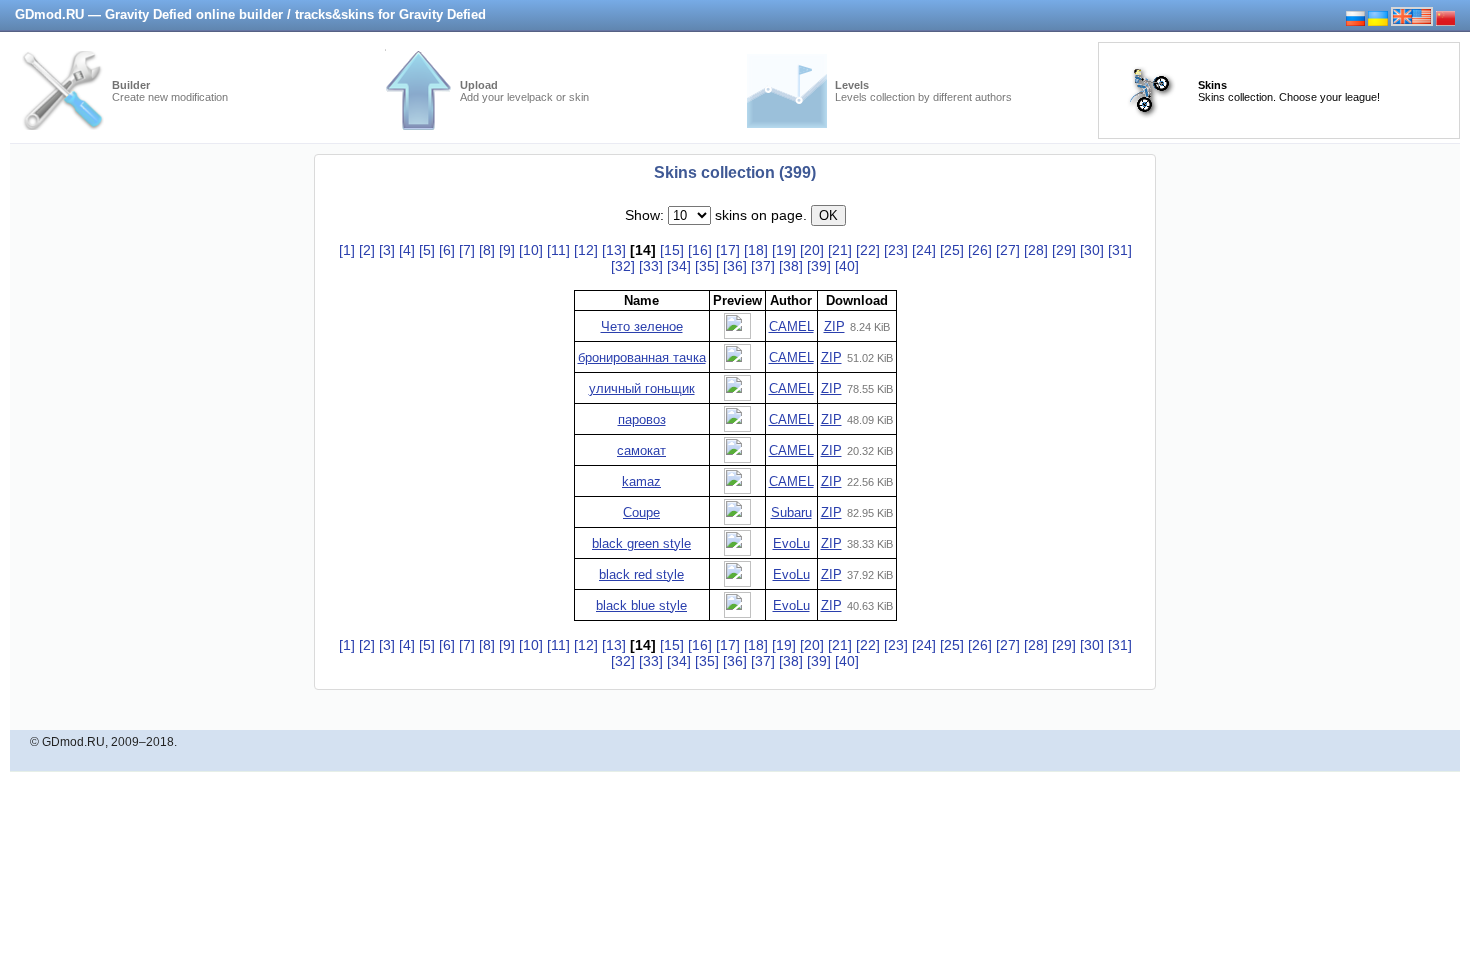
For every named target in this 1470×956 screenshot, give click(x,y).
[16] (700, 250)
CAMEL (791, 326)
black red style (641, 574)
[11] (558, 250)
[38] (791, 266)
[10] (531, 250)
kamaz (641, 481)
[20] (812, 250)
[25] (952, 250)
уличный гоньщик (642, 388)
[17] (728, 250)
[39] (819, 266)
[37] (763, 266)
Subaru (791, 512)
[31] (1120, 250)
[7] (467, 250)
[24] (924, 250)
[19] (784, 250)
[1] (347, 250)
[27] (1008, 250)
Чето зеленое (642, 326)
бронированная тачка (642, 357)
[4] (407, 250)
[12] (586, 250)
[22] (868, 250)
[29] (1064, 250)
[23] (896, 250)
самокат (641, 450)
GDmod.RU (73, 742)
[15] (672, 250)
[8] (487, 250)
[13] (614, 250)
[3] (387, 250)
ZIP (834, 326)
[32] (623, 266)
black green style (641, 543)
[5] (427, 250)
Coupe (641, 512)
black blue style (641, 605)
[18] (756, 250)
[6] (447, 250)
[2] (367, 250)
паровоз (642, 419)
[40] (847, 266)
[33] (651, 266)
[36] (735, 266)
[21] (840, 250)
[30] (1092, 250)
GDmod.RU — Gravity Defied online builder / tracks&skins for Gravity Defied (250, 14)
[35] (707, 266)
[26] (980, 250)
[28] (1036, 250)
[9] (507, 250)
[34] (679, 266)
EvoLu (791, 543)
